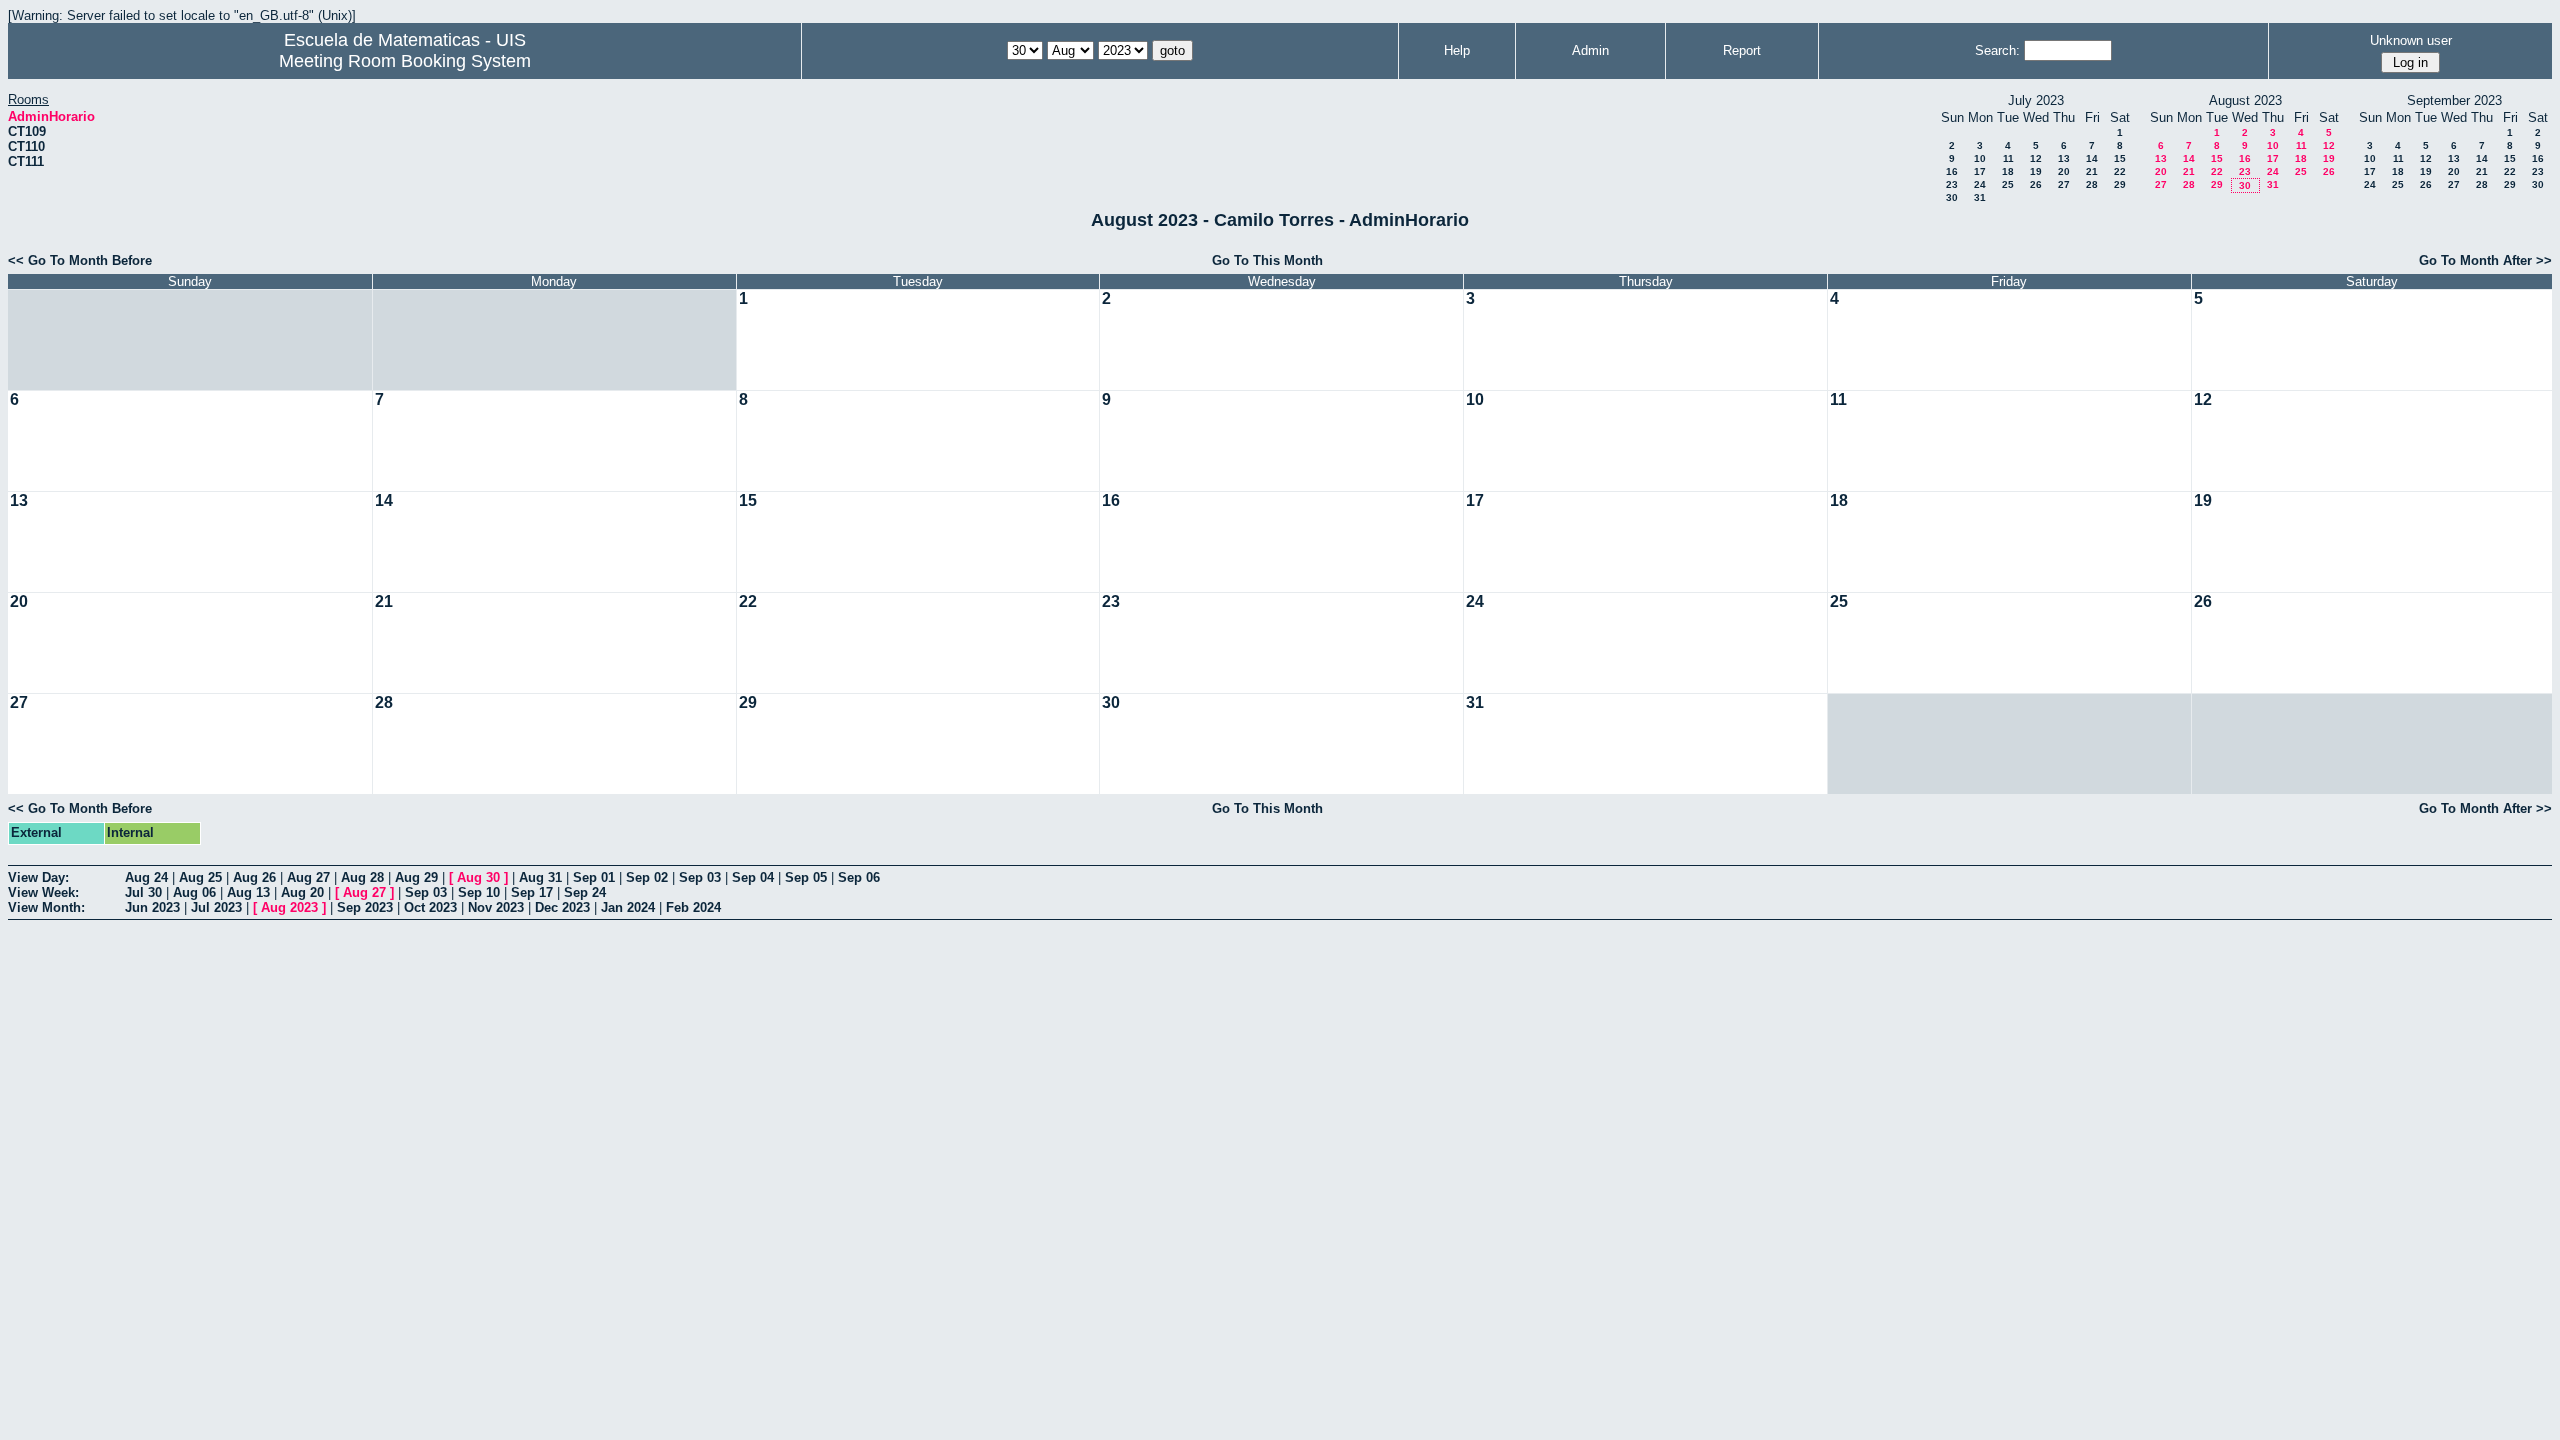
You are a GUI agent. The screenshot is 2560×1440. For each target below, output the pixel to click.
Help (1457, 50)
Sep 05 (806, 877)
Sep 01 (594, 877)
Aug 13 (248, 892)
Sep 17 (532, 892)
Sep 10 (479, 892)
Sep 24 (585, 892)
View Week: (43, 892)
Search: (1997, 50)
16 (1952, 171)
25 (2008, 184)
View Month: (46, 907)
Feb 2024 (693, 907)
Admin (1590, 50)
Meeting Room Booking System (405, 61)
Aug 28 (362, 877)
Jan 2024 (628, 907)
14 (2092, 158)
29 (2120, 184)
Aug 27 (308, 877)
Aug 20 (302, 892)
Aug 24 (146, 877)
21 (2092, 171)
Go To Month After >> (2485, 260)
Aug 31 (540, 877)
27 (2064, 184)
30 (1952, 197)
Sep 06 (859, 877)
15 (2120, 158)
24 (1980, 184)
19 (2036, 171)
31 (1980, 197)
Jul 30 (143, 892)
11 (2008, 158)
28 (2092, 184)
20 (2064, 171)
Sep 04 (753, 877)
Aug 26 (254, 877)
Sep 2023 (365, 907)
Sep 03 (700, 877)
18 (2008, 171)
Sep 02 (647, 877)
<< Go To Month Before (80, 260)
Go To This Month (1267, 260)
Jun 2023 (152, 907)
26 (2036, 184)
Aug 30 (478, 877)
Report (1742, 50)
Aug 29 (416, 877)
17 (1980, 171)
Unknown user (2411, 40)
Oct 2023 (430, 907)
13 (2064, 158)
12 (2036, 158)
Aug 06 (194, 892)
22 (2120, 171)
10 (1980, 158)
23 (1952, 184)
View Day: (38, 877)
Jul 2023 (216, 907)
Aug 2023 (289, 907)
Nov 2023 (496, 907)
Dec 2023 (562, 907)
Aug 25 (200, 877)
